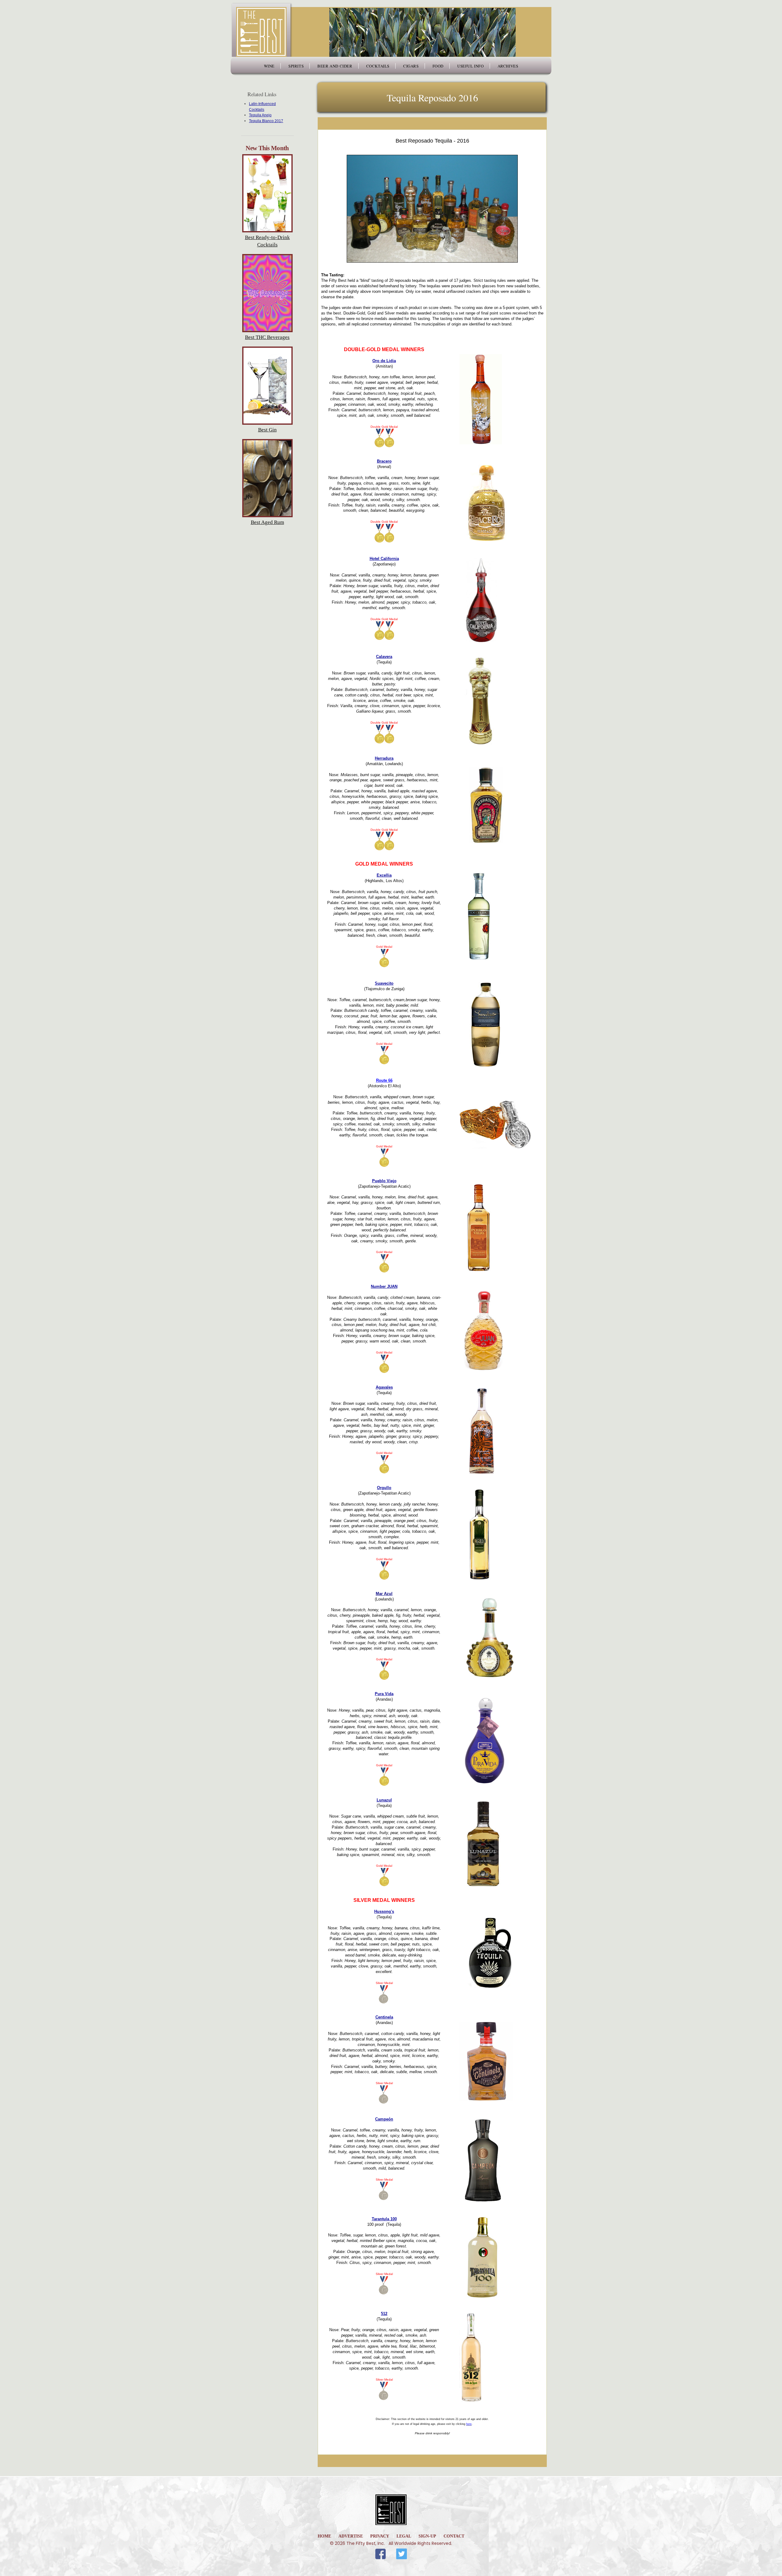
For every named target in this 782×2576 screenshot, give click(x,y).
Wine (269, 66)
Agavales (384, 1387)
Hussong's (384, 1911)
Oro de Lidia (384, 361)
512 (384, 2314)
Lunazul (384, 1800)
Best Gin (267, 430)
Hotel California (384, 559)
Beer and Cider (335, 66)
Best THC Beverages (267, 337)
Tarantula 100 (384, 2219)
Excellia (384, 875)
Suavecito (384, 983)
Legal (404, 2536)
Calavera (384, 657)
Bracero (384, 461)
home (324, 2536)
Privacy (380, 2536)
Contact (454, 2536)
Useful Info (471, 66)
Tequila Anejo (260, 115)
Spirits (296, 66)
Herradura (384, 758)
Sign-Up (427, 2536)
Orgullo (384, 1488)
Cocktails (378, 66)
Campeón (384, 2119)
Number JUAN (384, 1286)
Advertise (351, 2536)
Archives (508, 66)
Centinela (384, 2017)
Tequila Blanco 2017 (266, 121)
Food (438, 66)
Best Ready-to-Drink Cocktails (267, 241)
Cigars (411, 66)
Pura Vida (384, 1694)
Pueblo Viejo (384, 1181)
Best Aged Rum (267, 522)
